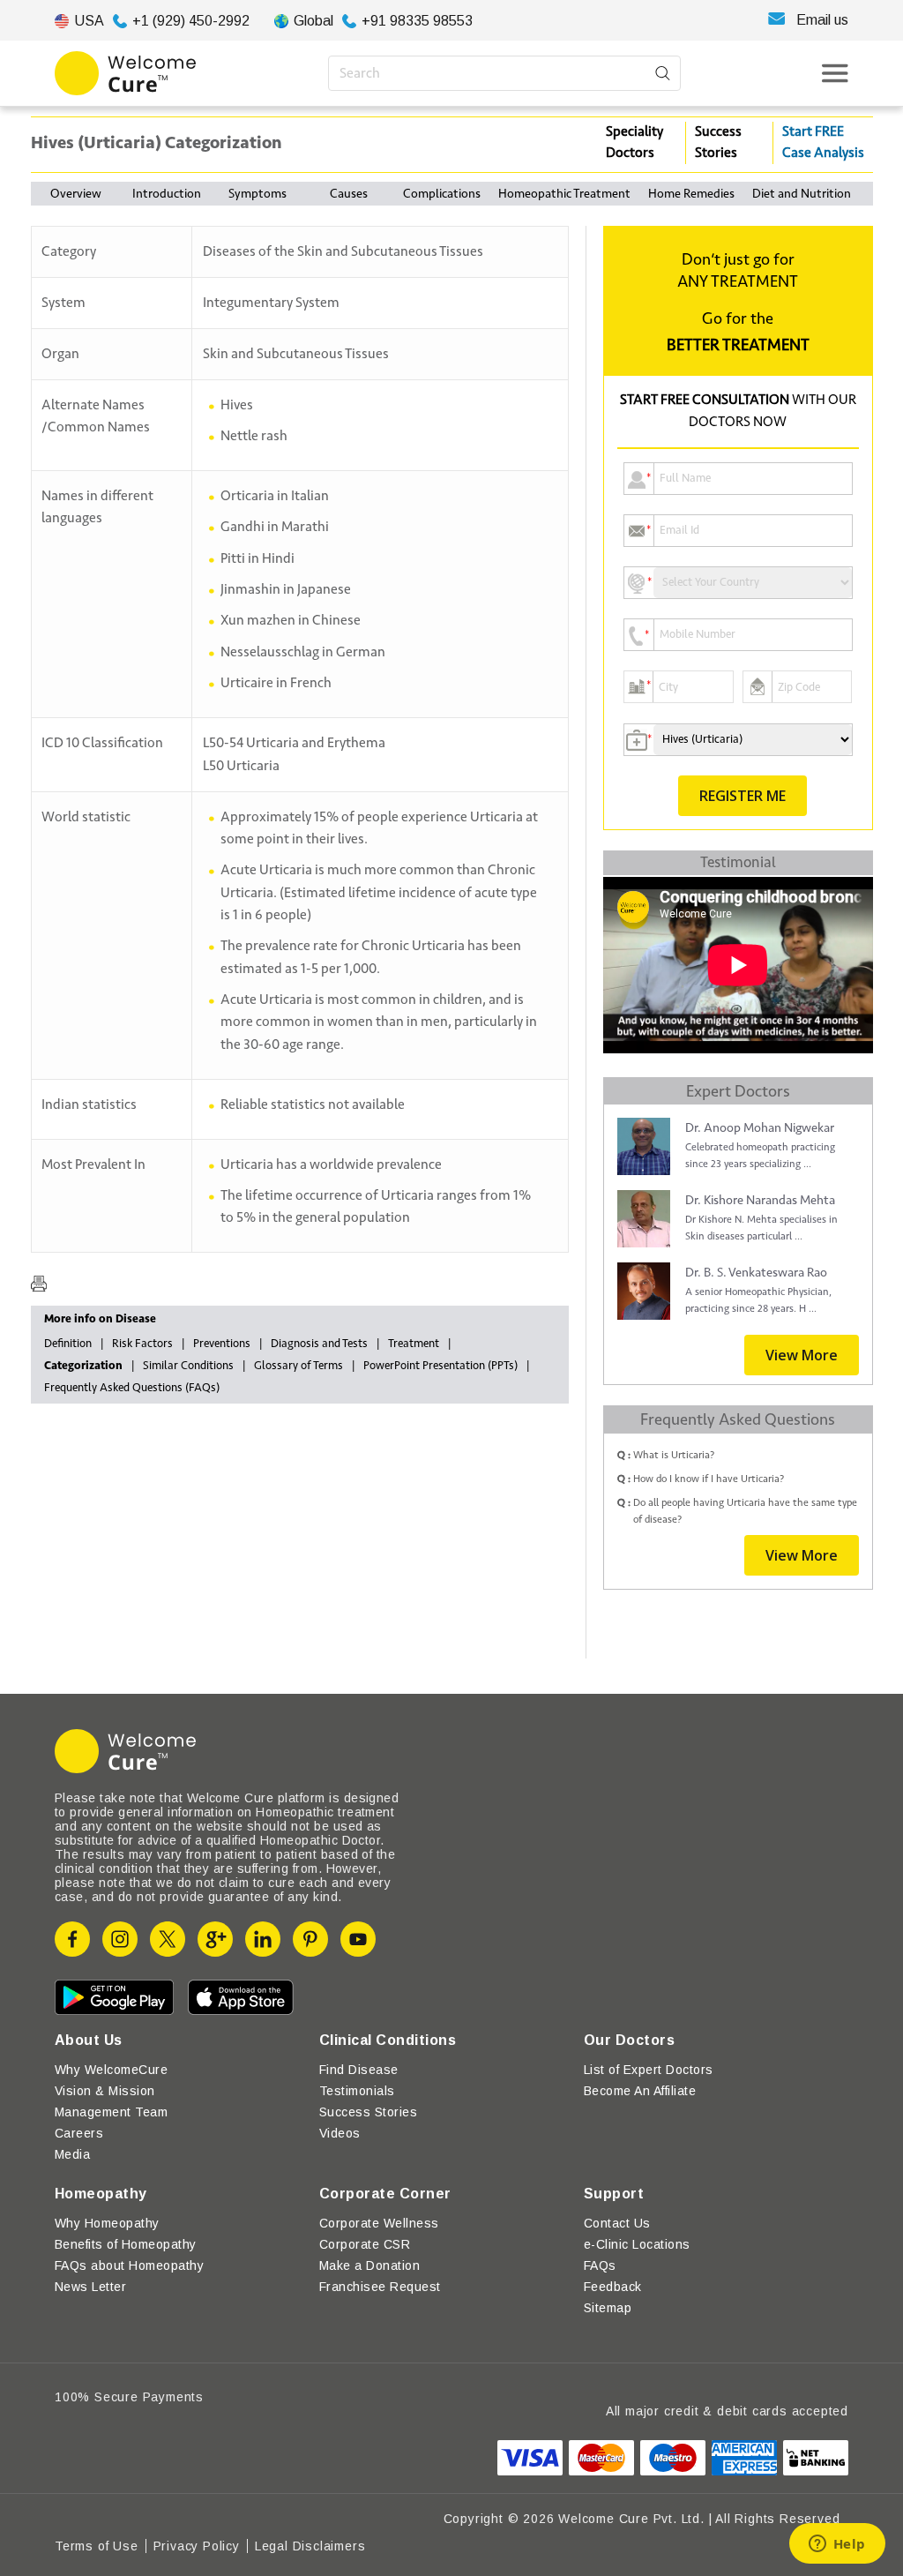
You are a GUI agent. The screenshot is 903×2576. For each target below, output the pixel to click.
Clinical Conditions (388, 2040)
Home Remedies (691, 194)
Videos (340, 2133)
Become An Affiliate (640, 2091)
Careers (79, 2133)
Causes (349, 194)
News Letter (90, 2287)
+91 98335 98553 (417, 21)
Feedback (613, 2287)
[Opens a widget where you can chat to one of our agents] (837, 2545)
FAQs (600, 2265)
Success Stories (718, 142)
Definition (68, 1344)
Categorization (83, 1366)
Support (614, 2194)
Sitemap (608, 2308)
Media (72, 2154)
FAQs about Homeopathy (129, 2265)
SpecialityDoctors (634, 142)
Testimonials (357, 2091)
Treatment (414, 1344)
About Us (89, 2040)
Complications (442, 194)
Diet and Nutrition (802, 194)
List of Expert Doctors (649, 2070)
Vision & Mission (105, 2091)
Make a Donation (369, 2265)
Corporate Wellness (379, 2223)
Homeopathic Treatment (564, 194)
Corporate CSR (365, 2244)
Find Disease (359, 2070)
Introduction (167, 194)
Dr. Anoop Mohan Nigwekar (760, 1128)
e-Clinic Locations (637, 2244)
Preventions (222, 1344)
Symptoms (257, 194)
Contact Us (617, 2223)
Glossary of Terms (299, 1366)
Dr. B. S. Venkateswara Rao (756, 1273)
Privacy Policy (197, 2546)
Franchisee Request (380, 2287)
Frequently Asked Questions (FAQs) (132, 1388)
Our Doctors (629, 2040)
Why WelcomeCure (111, 2070)
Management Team (111, 2112)
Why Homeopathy (107, 2223)
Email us (822, 20)
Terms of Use (97, 2546)
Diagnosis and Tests (319, 1344)
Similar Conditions (188, 1366)
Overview (76, 194)
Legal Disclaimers (310, 2546)
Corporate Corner (385, 2194)
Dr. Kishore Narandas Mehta (760, 1200)
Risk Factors (142, 1344)
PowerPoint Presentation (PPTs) (440, 1366)
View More (802, 1355)
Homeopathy (101, 2194)
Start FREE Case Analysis (823, 142)
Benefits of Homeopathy (126, 2244)
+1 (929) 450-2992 (191, 21)
